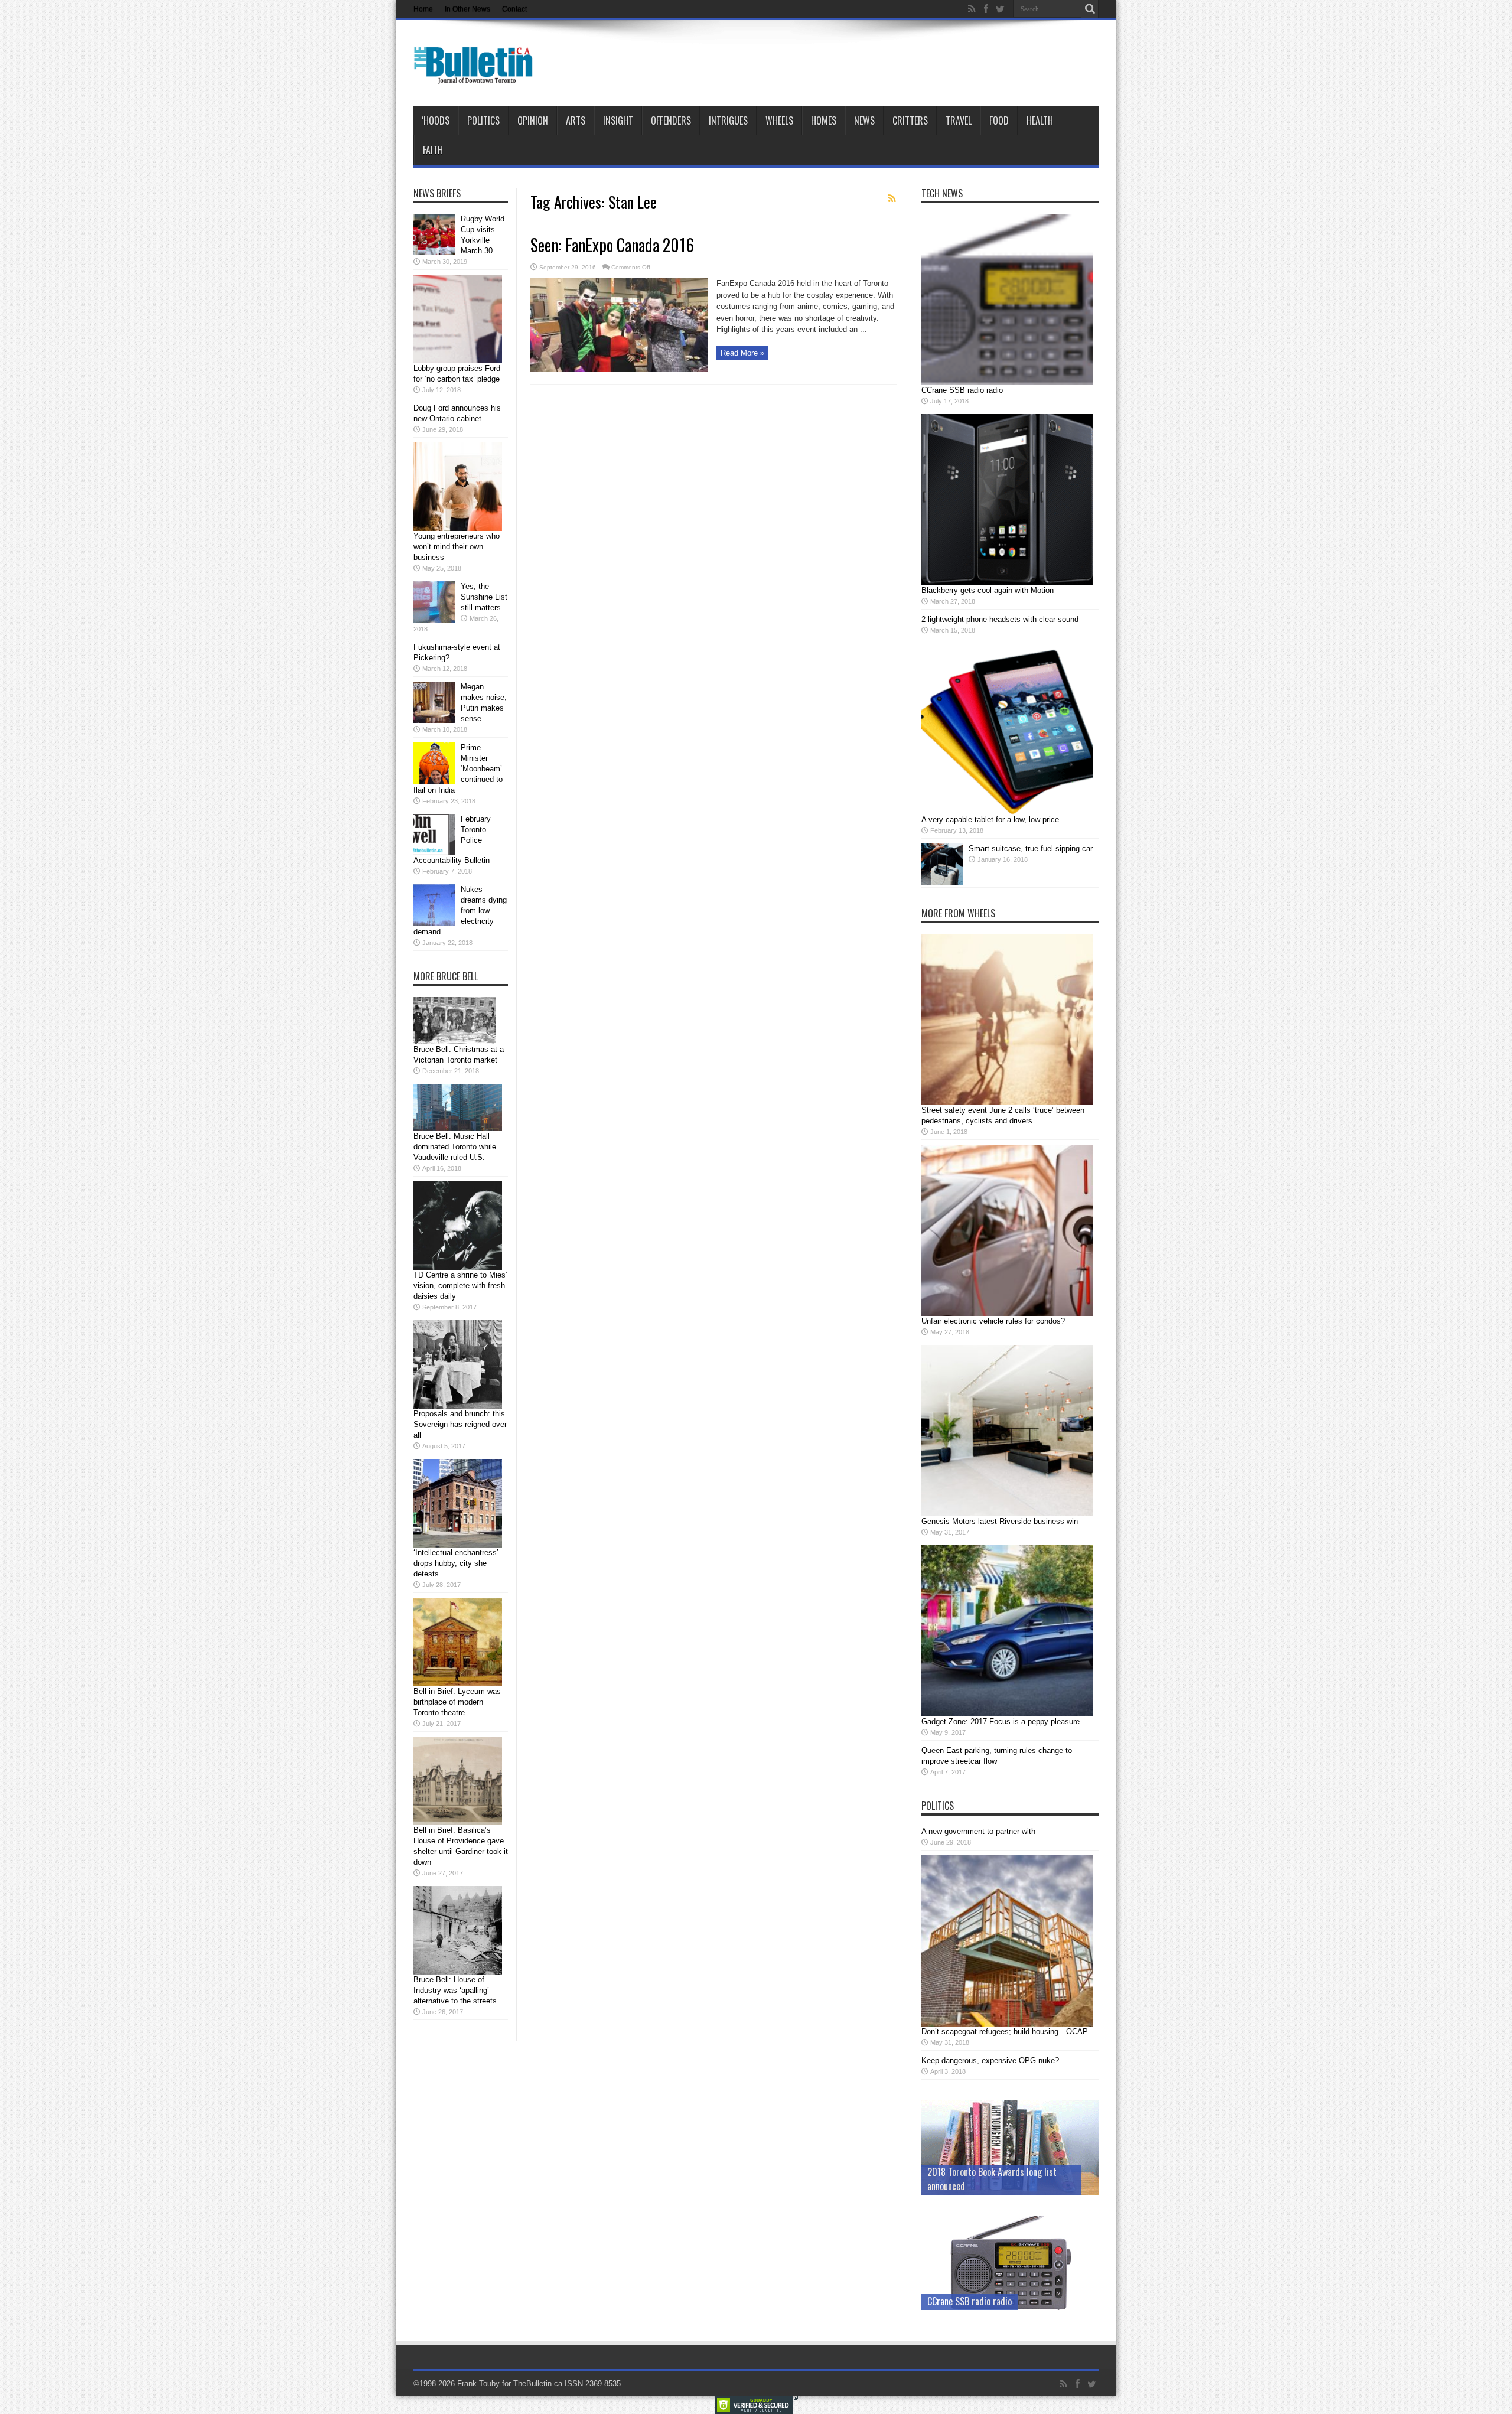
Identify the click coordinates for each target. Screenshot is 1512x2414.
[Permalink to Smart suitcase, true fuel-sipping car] (942, 882)
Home (423, 9)
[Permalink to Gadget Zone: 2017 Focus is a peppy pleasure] (1007, 1714)
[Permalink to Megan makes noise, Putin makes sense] (434, 720)
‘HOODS (436, 120)
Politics (483, 120)
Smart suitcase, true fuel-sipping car (1031, 848)
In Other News (467, 9)
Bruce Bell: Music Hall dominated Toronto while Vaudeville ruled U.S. (455, 1147)
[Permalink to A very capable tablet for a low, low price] (1007, 812)
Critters (910, 120)
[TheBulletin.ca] (477, 76)
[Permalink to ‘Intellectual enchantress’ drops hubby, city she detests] (458, 1545)
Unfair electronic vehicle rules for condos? (993, 1321)
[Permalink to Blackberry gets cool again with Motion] (1007, 583)
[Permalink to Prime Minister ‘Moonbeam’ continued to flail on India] (434, 781)
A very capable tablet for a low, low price (990, 820)
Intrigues (728, 120)
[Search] (1090, 9)
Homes (824, 120)
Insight (618, 120)
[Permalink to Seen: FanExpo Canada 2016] (619, 369)
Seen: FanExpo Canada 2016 (612, 245)
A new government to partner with (978, 1831)
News (864, 120)
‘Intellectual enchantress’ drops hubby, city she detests (456, 1563)
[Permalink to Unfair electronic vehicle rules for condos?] (1007, 1313)
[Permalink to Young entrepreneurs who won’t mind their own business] (458, 528)
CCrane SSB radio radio (962, 390)
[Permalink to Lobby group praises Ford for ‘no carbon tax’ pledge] (458, 361)
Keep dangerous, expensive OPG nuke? (990, 2060)
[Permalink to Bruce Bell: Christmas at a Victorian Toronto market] (455, 1042)
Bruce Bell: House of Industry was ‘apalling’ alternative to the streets (455, 1990)
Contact (514, 9)
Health (1040, 120)
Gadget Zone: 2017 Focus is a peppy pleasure (1001, 1721)
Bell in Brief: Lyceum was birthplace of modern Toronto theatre (457, 1702)
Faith (433, 150)
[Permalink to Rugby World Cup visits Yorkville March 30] (434, 253)
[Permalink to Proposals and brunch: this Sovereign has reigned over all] (458, 1406)
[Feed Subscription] (892, 198)
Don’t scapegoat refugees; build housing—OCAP (1005, 2032)
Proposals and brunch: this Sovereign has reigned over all (460, 1424)
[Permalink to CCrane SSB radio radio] (1007, 382)
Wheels (779, 120)
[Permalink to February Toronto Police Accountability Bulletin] (434, 853)
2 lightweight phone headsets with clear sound (1000, 619)
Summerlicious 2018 (965, 2186)
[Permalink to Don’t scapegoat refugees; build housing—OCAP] (1007, 2024)
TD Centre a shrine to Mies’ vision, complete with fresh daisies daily (460, 1286)
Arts (576, 120)
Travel (959, 120)
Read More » (742, 353)
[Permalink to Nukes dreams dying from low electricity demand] (434, 923)
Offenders (671, 120)
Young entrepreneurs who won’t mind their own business (457, 547)
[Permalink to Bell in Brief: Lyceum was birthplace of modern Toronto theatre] (458, 1684)
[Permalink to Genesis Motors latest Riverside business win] (1007, 1514)
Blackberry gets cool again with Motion (988, 590)
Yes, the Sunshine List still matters (484, 597)
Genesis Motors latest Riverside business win (1000, 1521)
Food (999, 120)
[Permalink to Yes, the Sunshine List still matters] (434, 620)
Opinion (533, 120)
